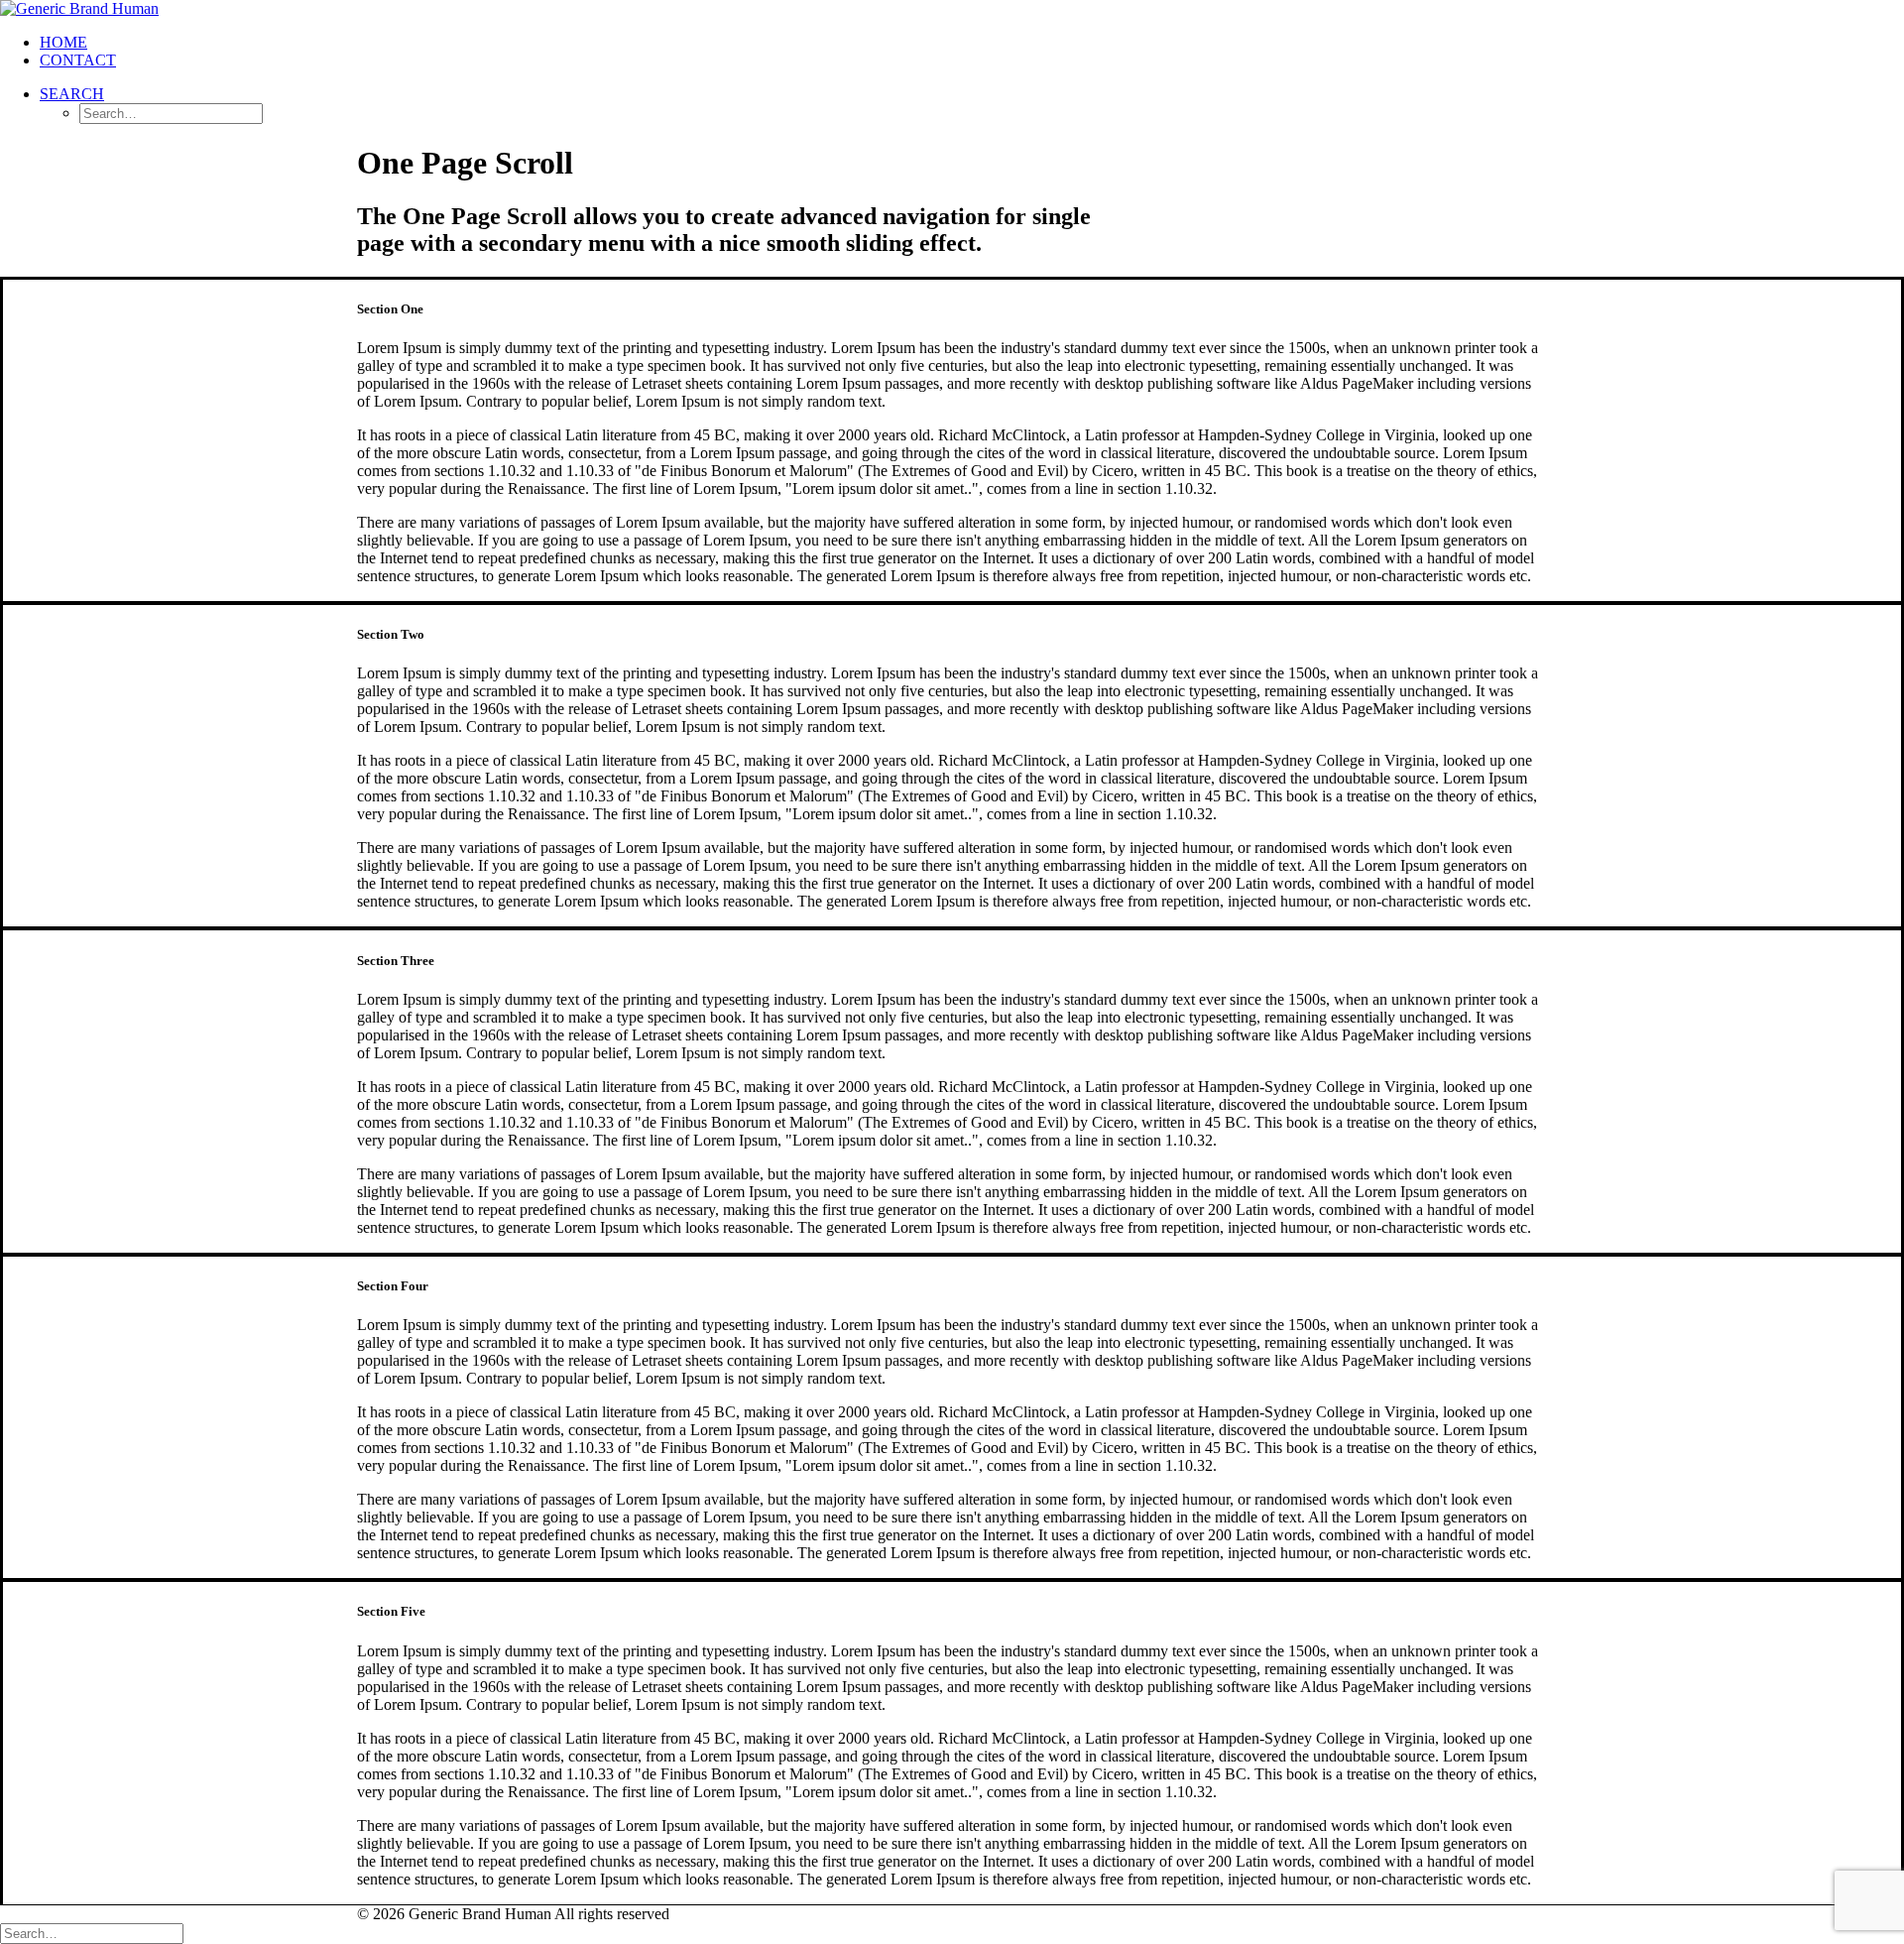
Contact (78, 60)
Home (63, 42)
